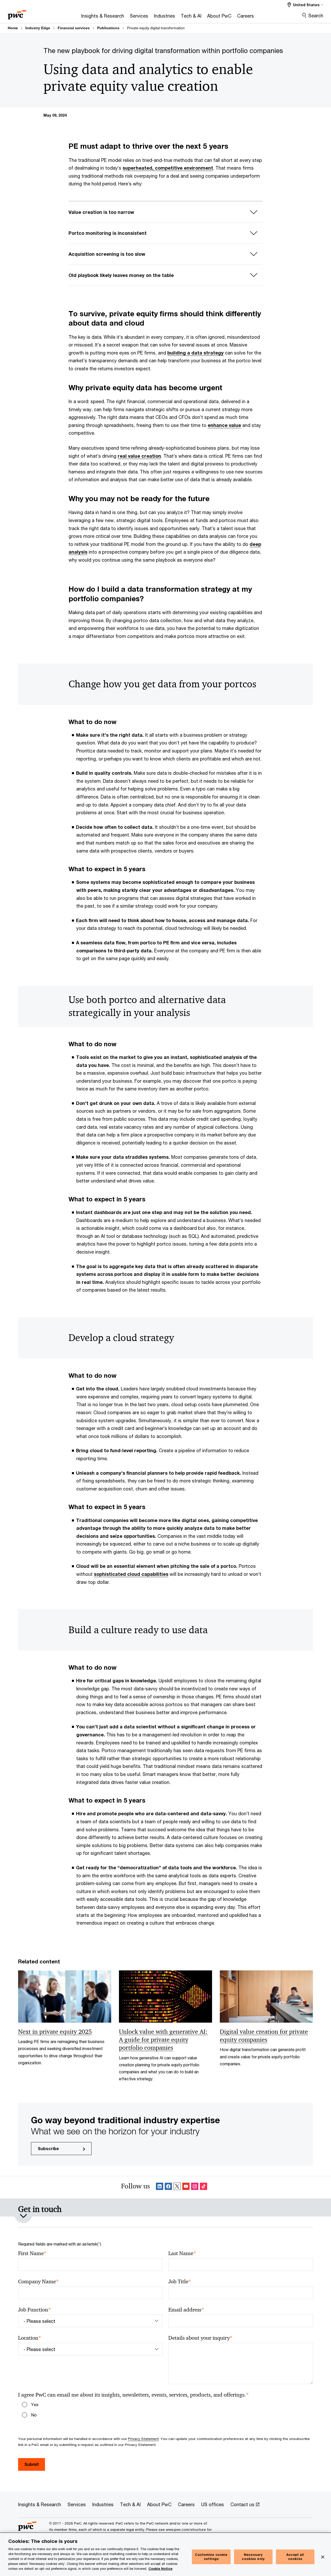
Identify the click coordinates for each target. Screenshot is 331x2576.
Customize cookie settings (211, 2557)
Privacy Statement (143, 2439)
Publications (108, 28)
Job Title (180, 2282)
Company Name (38, 2282)
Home (13, 28)
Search (316, 16)
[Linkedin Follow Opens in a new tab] (160, 2187)
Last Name (182, 2253)
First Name (32, 2253)
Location (30, 2338)
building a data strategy (195, 353)
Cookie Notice (160, 2569)
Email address (186, 2310)
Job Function (35, 2310)
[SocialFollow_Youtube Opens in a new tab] (186, 2187)
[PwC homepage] (17, 13)
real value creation (139, 456)
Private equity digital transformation (156, 28)
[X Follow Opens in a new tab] (177, 2187)
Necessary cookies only (253, 2557)
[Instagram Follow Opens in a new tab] (195, 2187)
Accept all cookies (295, 2557)
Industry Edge (38, 28)
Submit (32, 2464)
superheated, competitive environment (168, 168)
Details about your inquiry (200, 2338)
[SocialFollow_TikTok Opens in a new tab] (204, 2187)
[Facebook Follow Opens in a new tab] (168, 2187)
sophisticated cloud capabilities (131, 1574)
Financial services (74, 28)
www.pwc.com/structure (186, 2529)
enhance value (224, 425)
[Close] (323, 2557)
